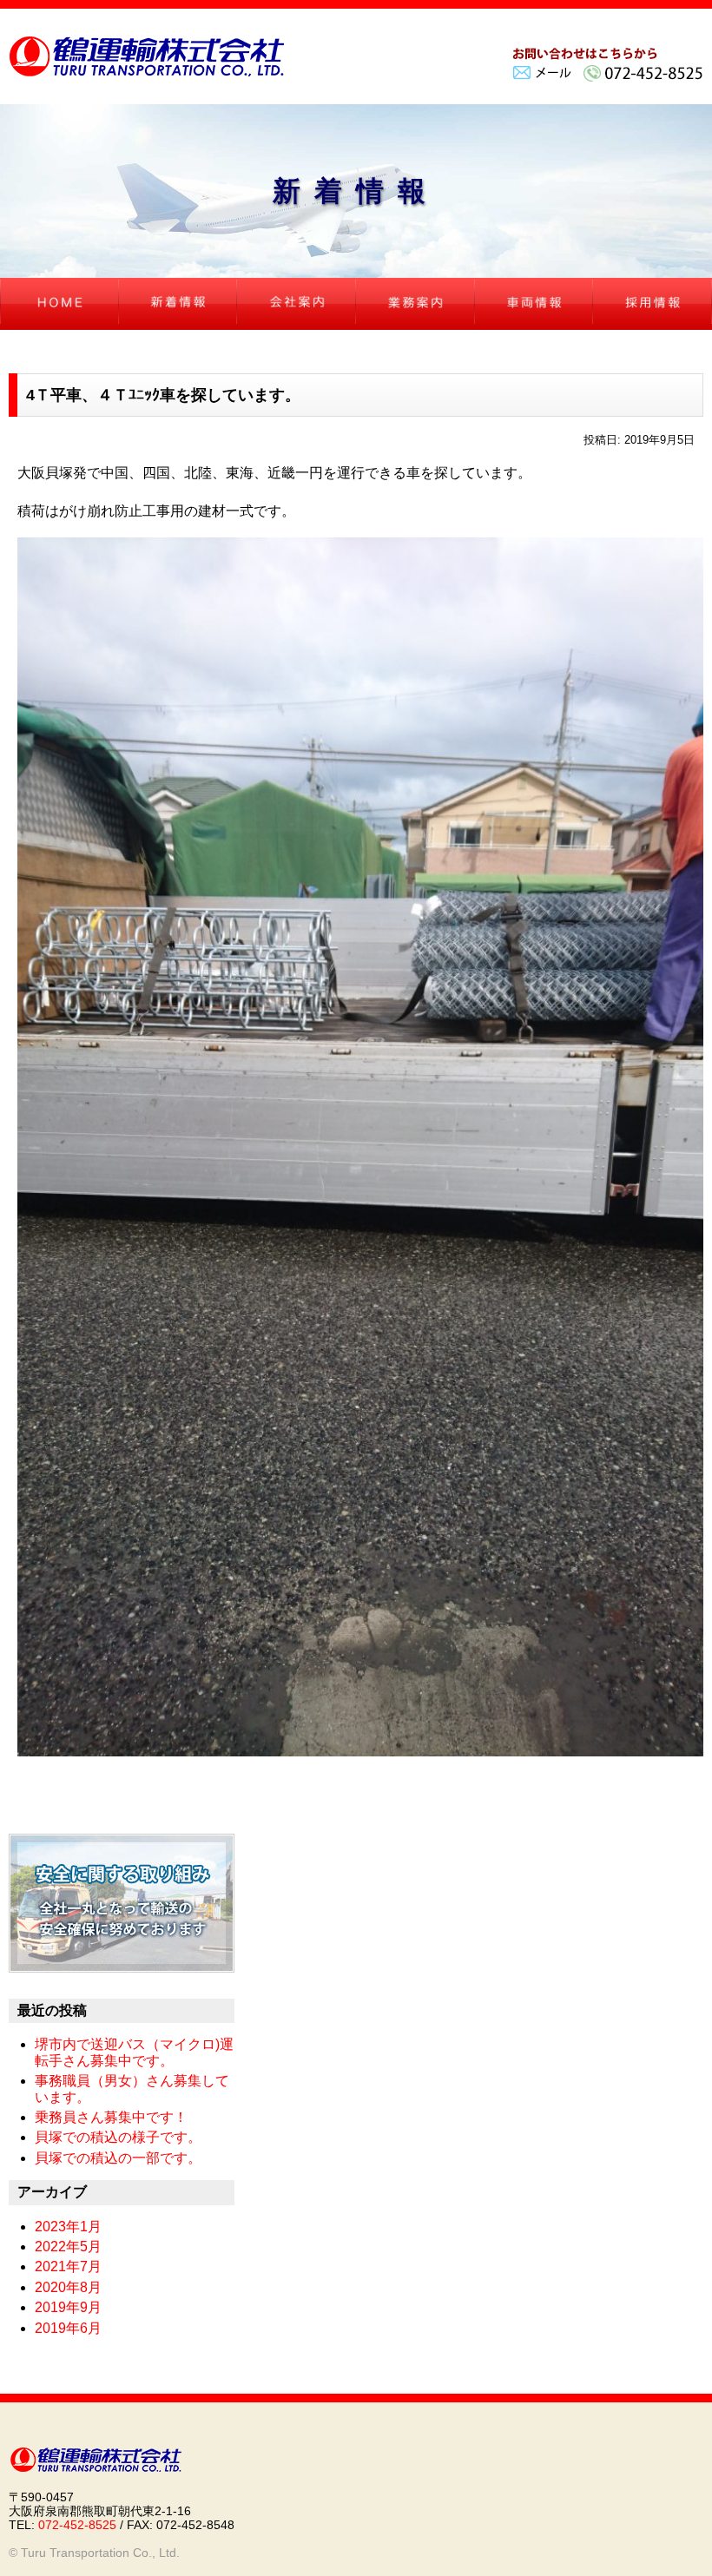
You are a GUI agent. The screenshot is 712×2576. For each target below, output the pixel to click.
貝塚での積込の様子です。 (118, 2137)
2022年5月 (68, 2247)
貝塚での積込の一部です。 (118, 2158)
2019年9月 (68, 2307)
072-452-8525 (77, 2525)
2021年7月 (68, 2266)
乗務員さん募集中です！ (111, 2117)
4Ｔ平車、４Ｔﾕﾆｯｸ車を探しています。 (163, 395)
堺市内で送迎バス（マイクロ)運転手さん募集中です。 (134, 2052)
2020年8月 (68, 2287)
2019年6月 (68, 2328)
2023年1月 (68, 2227)
